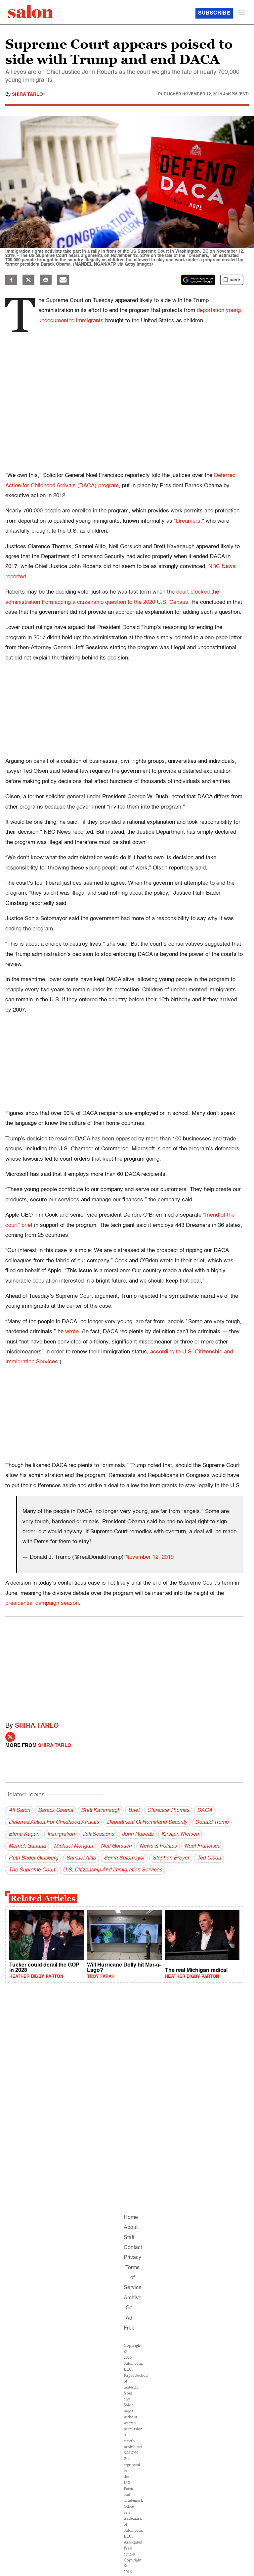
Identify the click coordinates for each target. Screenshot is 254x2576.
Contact (133, 2248)
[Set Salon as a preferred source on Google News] (198, 280)
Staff (129, 2238)
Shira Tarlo (27, 94)
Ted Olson (209, 1858)
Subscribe (214, 13)
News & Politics (158, 1846)
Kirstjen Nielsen (180, 1834)
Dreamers (188, 521)
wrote (72, 1332)
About (131, 2228)
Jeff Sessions (98, 1834)
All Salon (19, 1811)
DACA (205, 1811)
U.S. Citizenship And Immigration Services (112, 1870)
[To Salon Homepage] (30, 12)
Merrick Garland (27, 1846)
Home (131, 2218)
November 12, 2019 (149, 1557)
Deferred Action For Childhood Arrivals (54, 1822)
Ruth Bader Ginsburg (33, 1858)
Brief (134, 1811)
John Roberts (138, 1834)
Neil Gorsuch (116, 1846)
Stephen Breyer (171, 1858)
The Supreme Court (32, 1870)
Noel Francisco (202, 1846)
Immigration (61, 1834)
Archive (133, 2298)
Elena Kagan (24, 1834)
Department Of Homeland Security (147, 1822)
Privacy (132, 2258)
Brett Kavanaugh (101, 1811)
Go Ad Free (129, 2318)
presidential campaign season (42, 1603)
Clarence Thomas (168, 1811)
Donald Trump (212, 1822)
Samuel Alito (81, 1858)
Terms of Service (133, 2278)
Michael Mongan (73, 1846)
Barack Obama (56, 1811)
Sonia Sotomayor (124, 1858)
